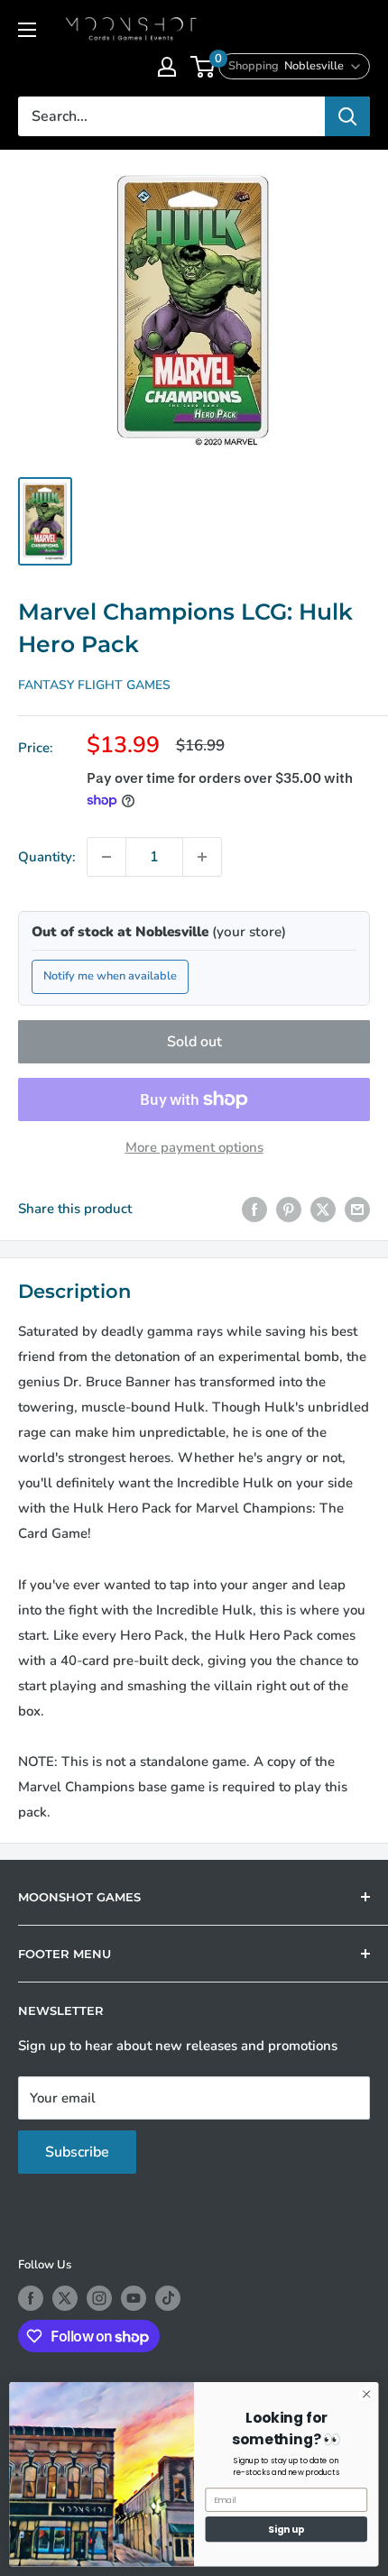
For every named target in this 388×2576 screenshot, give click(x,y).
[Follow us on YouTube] (134, 2298)
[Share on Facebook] (254, 1209)
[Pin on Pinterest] (289, 1209)
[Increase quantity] (202, 857)
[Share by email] (357, 1209)
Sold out (194, 1042)
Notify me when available (110, 976)
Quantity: (47, 857)
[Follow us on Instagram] (99, 2298)
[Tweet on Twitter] (323, 1209)
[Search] (347, 116)
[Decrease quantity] (106, 857)
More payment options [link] (194, 1147)
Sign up (286, 2530)
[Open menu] (27, 30)
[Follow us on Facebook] (31, 2298)
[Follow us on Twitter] (65, 2298)
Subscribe (77, 2152)
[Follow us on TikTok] (168, 2298)
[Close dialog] (366, 2394)
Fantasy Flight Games (94, 685)
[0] (203, 67)
